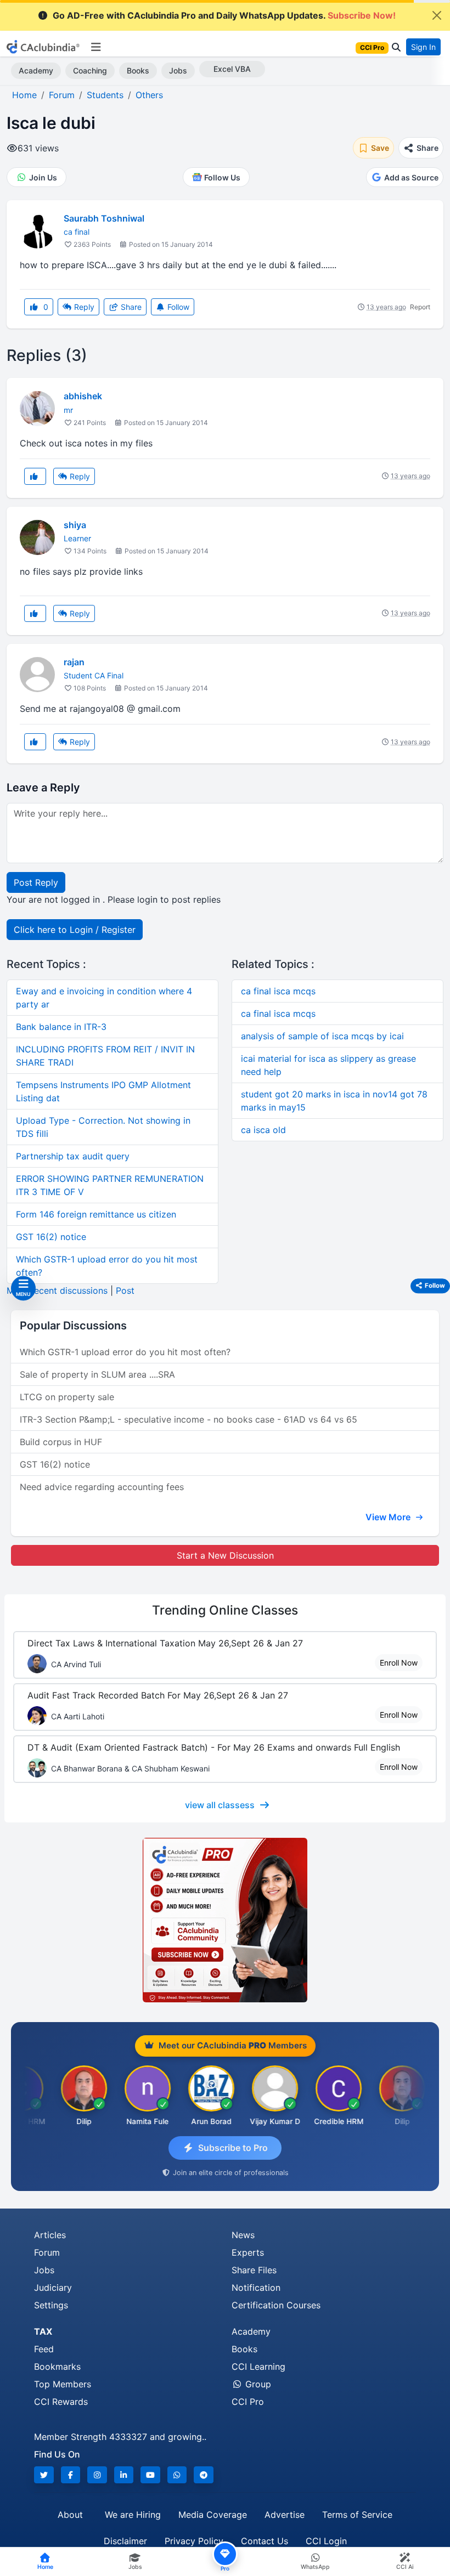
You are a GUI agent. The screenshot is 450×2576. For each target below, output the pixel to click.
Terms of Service (357, 2515)
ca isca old (263, 1130)
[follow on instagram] (97, 2475)
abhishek (83, 396)
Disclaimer (125, 2541)
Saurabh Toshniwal (104, 218)
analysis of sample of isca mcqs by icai (322, 1036)
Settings (51, 2305)
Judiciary (53, 2288)
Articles (50, 2235)
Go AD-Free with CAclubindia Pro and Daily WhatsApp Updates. (224, 15)
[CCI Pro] (225, 1920)
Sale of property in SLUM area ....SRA (97, 1374)
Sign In (423, 47)
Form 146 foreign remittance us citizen (96, 1214)
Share (130, 307)
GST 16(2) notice (51, 1237)
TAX (43, 2331)
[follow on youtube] (150, 2475)
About (70, 2515)
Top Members (63, 2384)
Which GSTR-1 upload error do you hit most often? (125, 1352)
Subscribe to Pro (233, 2148)
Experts (248, 2252)
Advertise (285, 2515)
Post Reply (36, 882)
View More (389, 1517)
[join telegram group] (204, 2475)
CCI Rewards (61, 2402)
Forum (47, 2252)
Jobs (178, 70)
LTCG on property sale (67, 1397)
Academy (36, 70)
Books (138, 70)
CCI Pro (248, 2402)
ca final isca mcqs (278, 991)
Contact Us (265, 2541)
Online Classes (225, 1610)
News (243, 2235)
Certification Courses (276, 2305)
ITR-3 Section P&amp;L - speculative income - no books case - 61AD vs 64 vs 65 (189, 1419)
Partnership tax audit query (73, 1156)
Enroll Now (399, 1663)
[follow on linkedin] (124, 2475)
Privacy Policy (194, 2541)
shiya (75, 525)
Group (257, 2384)
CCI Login (326, 2541)
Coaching (90, 70)
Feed (44, 2349)
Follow (177, 307)
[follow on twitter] (44, 2475)
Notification (256, 2288)
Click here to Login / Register (75, 930)
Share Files (254, 2270)
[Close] (437, 15)
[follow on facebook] (71, 2475)
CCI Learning (258, 2366)
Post (125, 1290)
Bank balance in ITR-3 (61, 1027)
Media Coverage (213, 2515)
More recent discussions (57, 1290)
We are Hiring (133, 2515)
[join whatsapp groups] (177, 2475)
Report (420, 307)
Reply (83, 307)
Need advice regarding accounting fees (102, 1487)
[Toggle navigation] (96, 47)
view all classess (220, 1805)
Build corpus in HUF (61, 1442)
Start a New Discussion (225, 1555)
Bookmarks (57, 2366)
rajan (74, 662)
